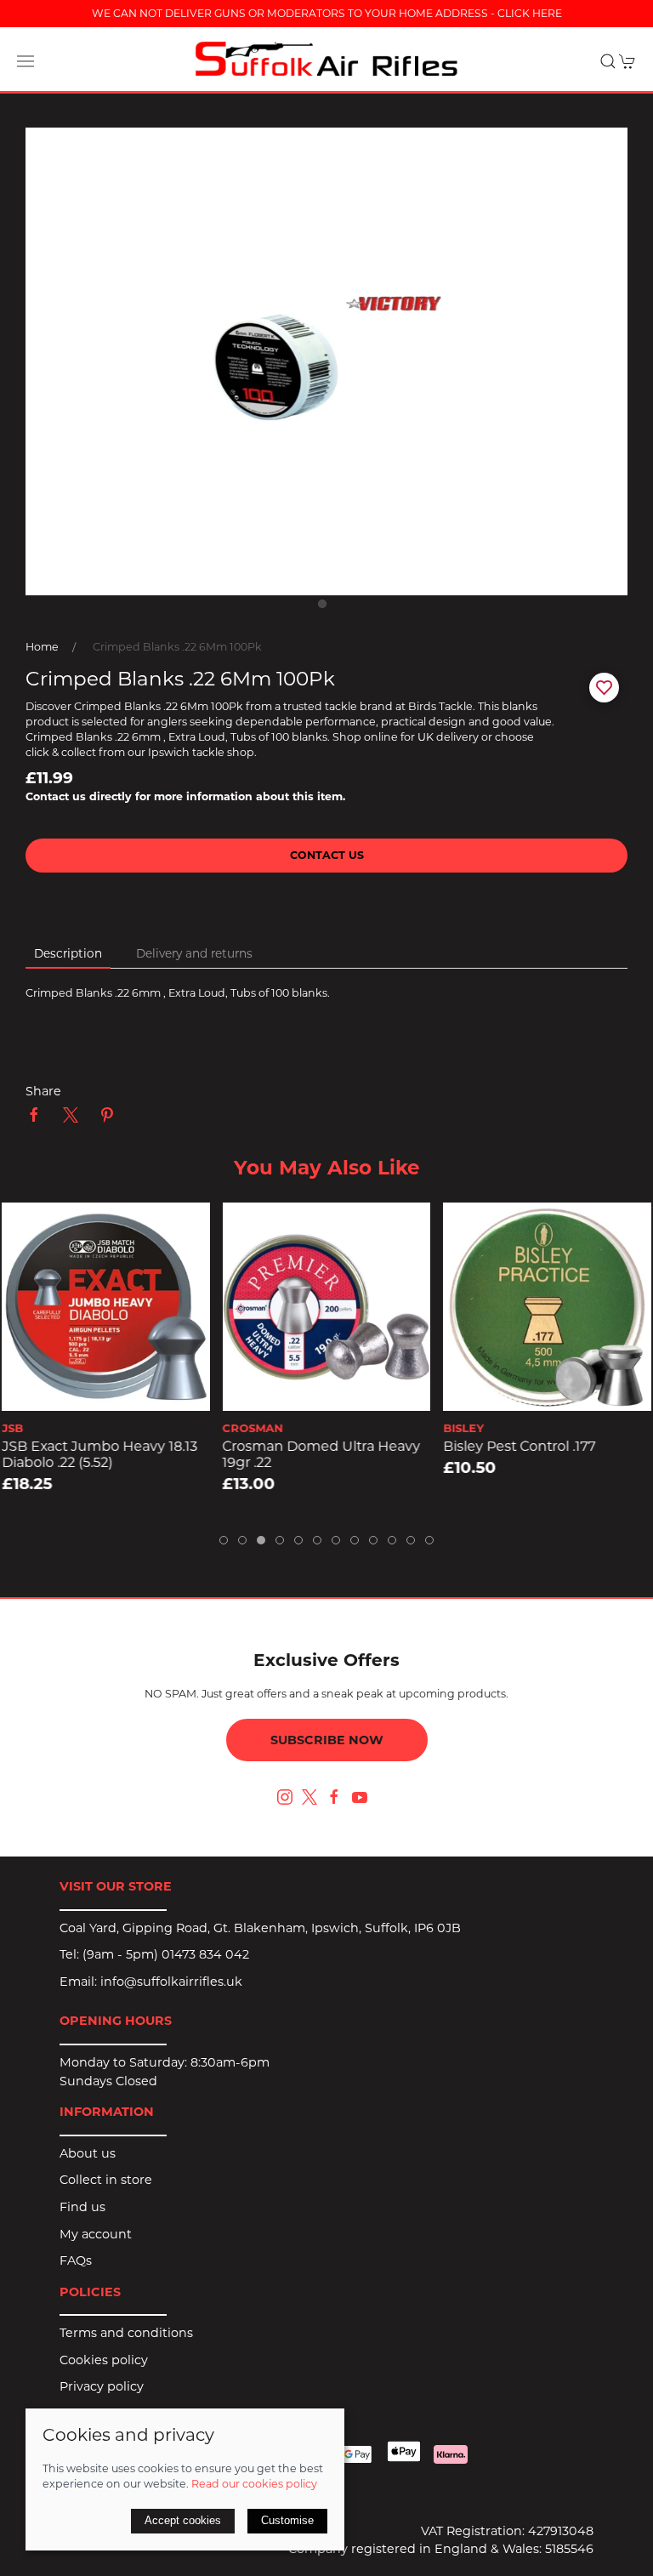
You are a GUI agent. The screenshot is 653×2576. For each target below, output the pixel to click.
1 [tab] (326, 608)
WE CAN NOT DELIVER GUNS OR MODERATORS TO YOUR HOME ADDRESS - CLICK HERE (327, 13)
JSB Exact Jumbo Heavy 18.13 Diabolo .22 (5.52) (99, 1455)
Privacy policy (102, 2386)
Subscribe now (327, 1740)
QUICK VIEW (106, 1392)
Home (42, 647)
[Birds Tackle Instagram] (285, 1797)
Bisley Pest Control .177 (519, 1447)
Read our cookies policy (254, 2484)
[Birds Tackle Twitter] (309, 1795)
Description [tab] (68, 953)
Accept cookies (183, 2520)
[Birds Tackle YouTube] (360, 1797)
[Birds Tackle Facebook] (334, 1797)
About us (88, 2153)
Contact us (327, 855)
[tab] (224, 1540)
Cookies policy (104, 2360)
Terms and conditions (126, 2333)
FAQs (76, 2260)
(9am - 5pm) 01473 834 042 (166, 1954)
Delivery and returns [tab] (194, 953)
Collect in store (106, 2180)
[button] (26, 61)
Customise (287, 2520)
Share (43, 1091)
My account (96, 2234)
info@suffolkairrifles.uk (171, 1982)
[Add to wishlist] (25, 1226)
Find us (82, 2207)
